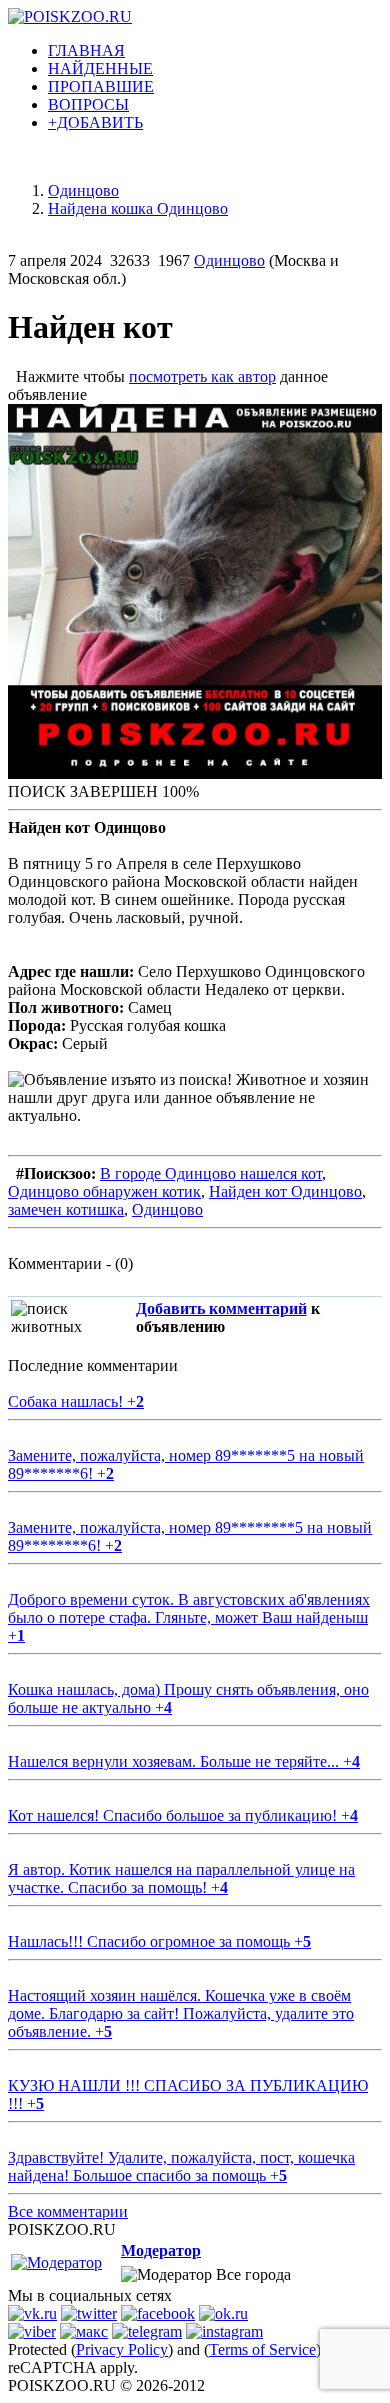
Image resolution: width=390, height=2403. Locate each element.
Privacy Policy (122, 2349)
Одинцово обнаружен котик (104, 1191)
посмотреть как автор (202, 376)
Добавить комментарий (221, 1308)
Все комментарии (68, 2211)
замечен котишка (66, 1209)
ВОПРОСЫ (88, 104)
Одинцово (229, 260)
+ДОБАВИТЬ (95, 122)
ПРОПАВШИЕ (101, 86)
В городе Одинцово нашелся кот (211, 1173)
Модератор (161, 2250)
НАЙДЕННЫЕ (100, 68)
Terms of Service (262, 2349)
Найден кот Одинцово (285, 1191)
